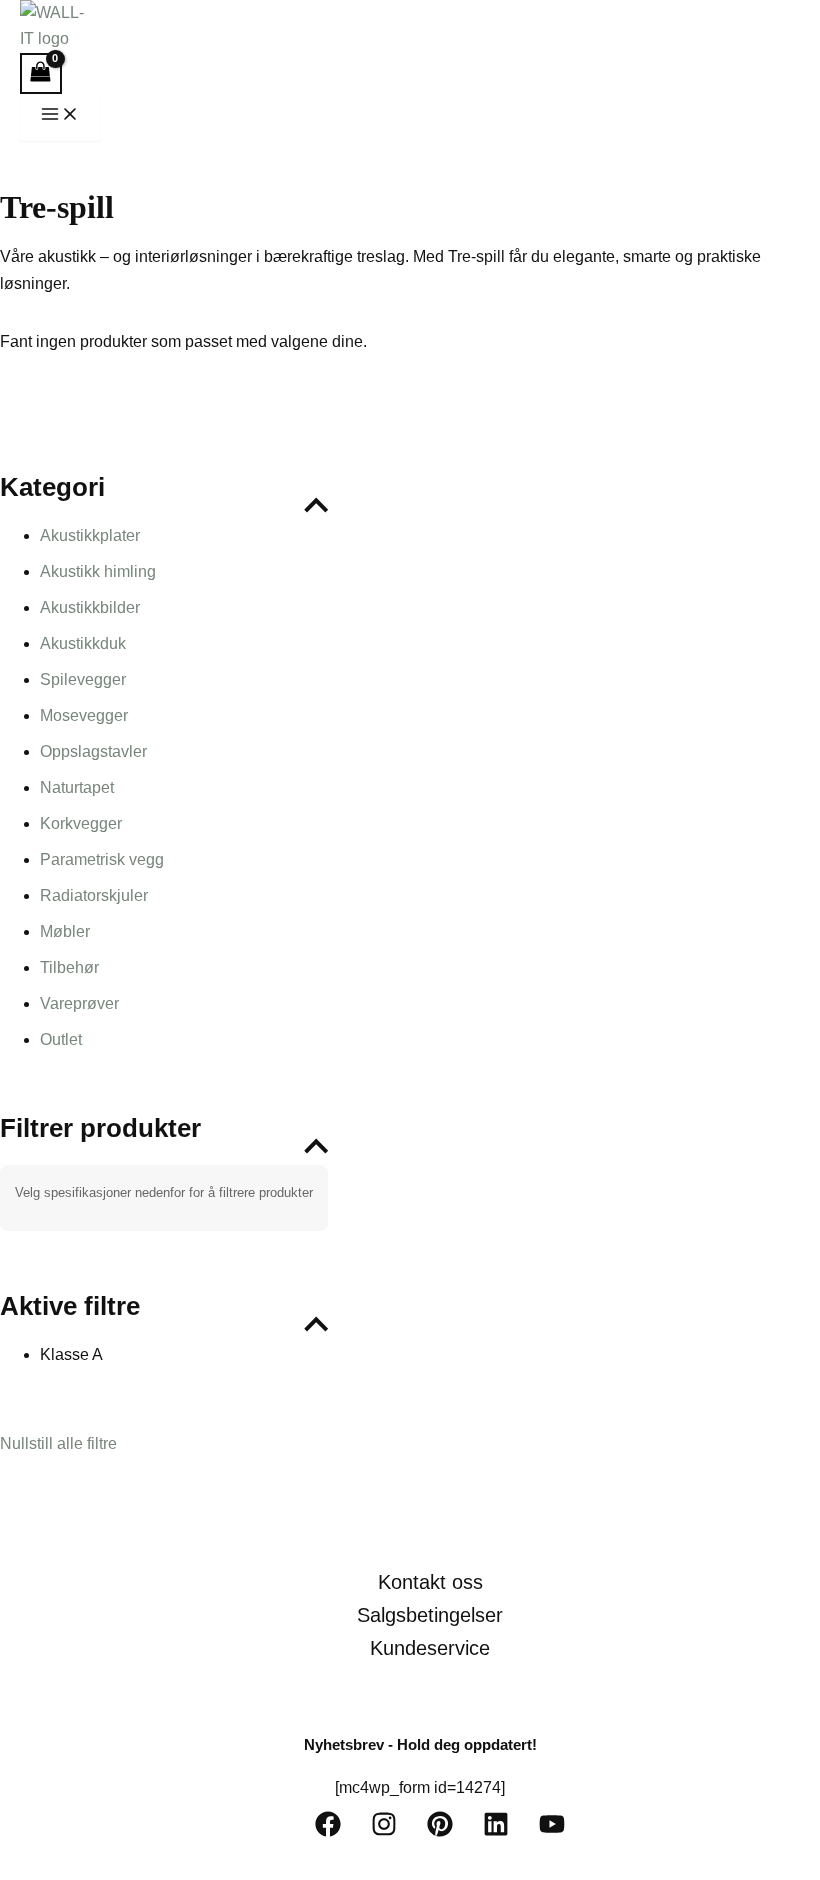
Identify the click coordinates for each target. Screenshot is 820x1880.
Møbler (65, 931)
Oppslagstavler (93, 751)
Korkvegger (81, 823)
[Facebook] (328, 1831)
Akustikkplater (90, 535)
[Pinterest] (440, 1831)
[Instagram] (384, 1831)
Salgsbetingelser (430, 1615)
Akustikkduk (83, 643)
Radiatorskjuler (94, 895)
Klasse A (71, 1354)
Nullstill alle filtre (58, 1443)
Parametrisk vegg (102, 859)
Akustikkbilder (90, 607)
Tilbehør (69, 967)
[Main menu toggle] (60, 117)
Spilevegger (83, 679)
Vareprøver (79, 1003)
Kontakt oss (430, 1582)
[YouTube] (552, 1831)
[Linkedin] (496, 1831)
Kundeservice (430, 1648)
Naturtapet (77, 787)
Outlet (61, 1039)
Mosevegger (84, 715)
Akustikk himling (98, 571)
